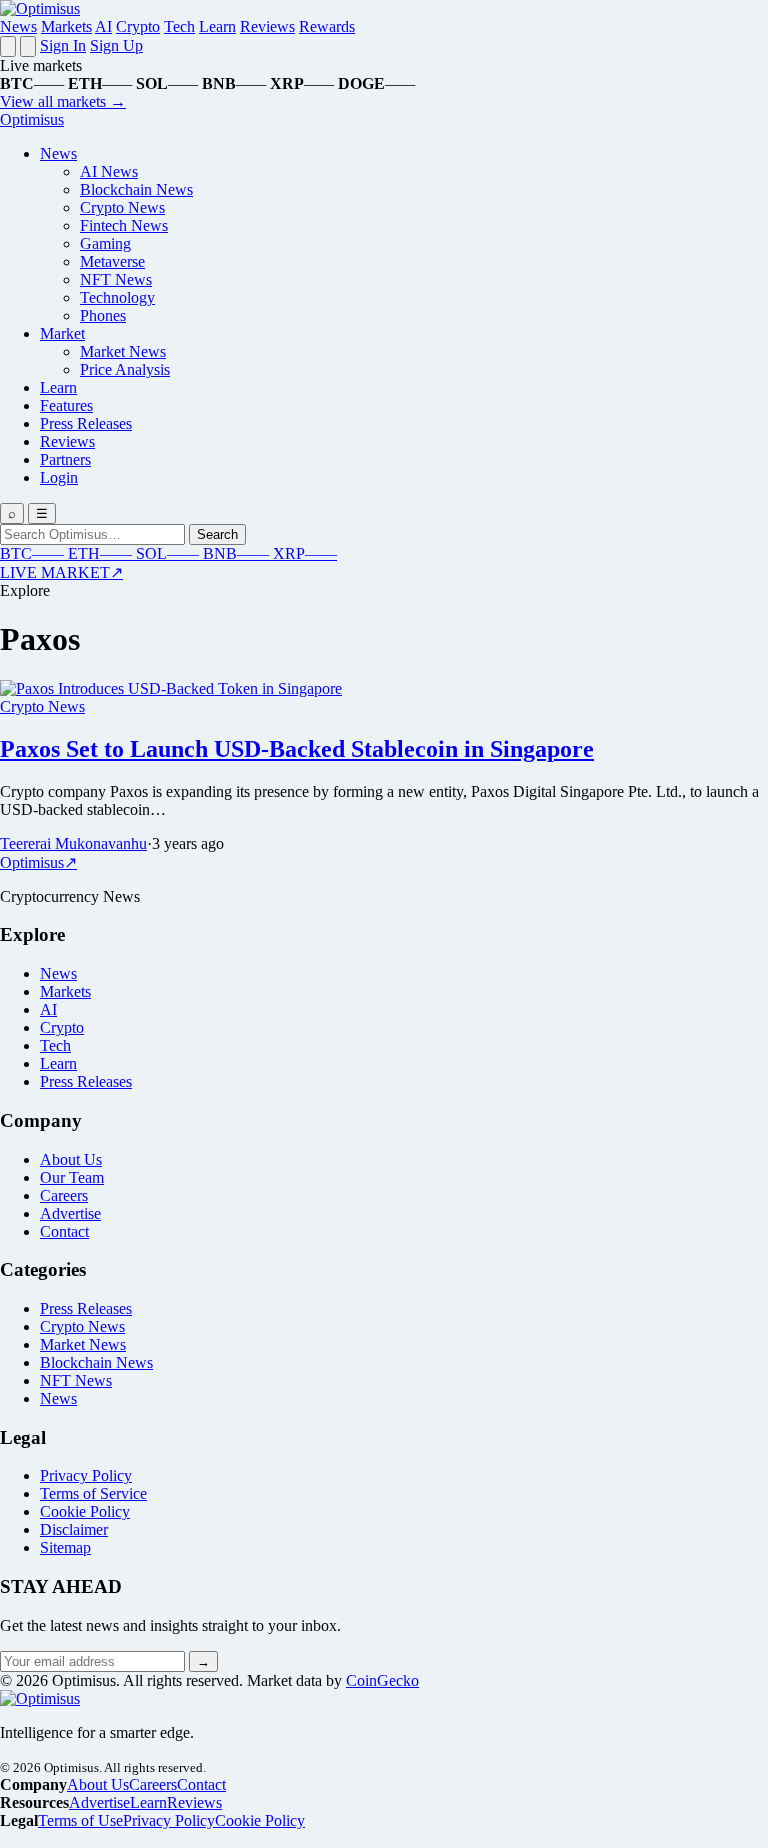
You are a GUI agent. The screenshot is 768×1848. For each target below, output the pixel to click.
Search (217, 534)
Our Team (72, 1177)
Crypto (138, 26)
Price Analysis (125, 369)
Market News (123, 351)
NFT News (116, 279)
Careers (64, 1195)
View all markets (63, 101)
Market (62, 333)
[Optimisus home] (40, 8)
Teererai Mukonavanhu (73, 843)
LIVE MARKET (61, 572)
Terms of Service (93, 1493)
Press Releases (86, 423)
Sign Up (116, 45)
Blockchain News (136, 189)
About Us (71, 1159)
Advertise (70, 1213)
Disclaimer (74, 1529)
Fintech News (124, 225)
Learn (217, 26)
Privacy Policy (86, 1475)
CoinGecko (382, 1680)
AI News (109, 171)
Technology (117, 297)
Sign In (63, 45)
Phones (103, 315)
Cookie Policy (85, 1511)
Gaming (105, 243)
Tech (179, 26)
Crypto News (122, 207)
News (18, 26)
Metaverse (112, 261)
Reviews (267, 26)
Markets (66, 26)
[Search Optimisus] (28, 46)
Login (59, 477)
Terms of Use (80, 1820)
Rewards (327, 26)
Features (66, 405)
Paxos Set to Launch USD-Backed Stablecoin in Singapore (297, 749)
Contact (64, 1231)
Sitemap (65, 1547)
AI (103, 26)
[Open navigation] (8, 46)
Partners (65, 459)
